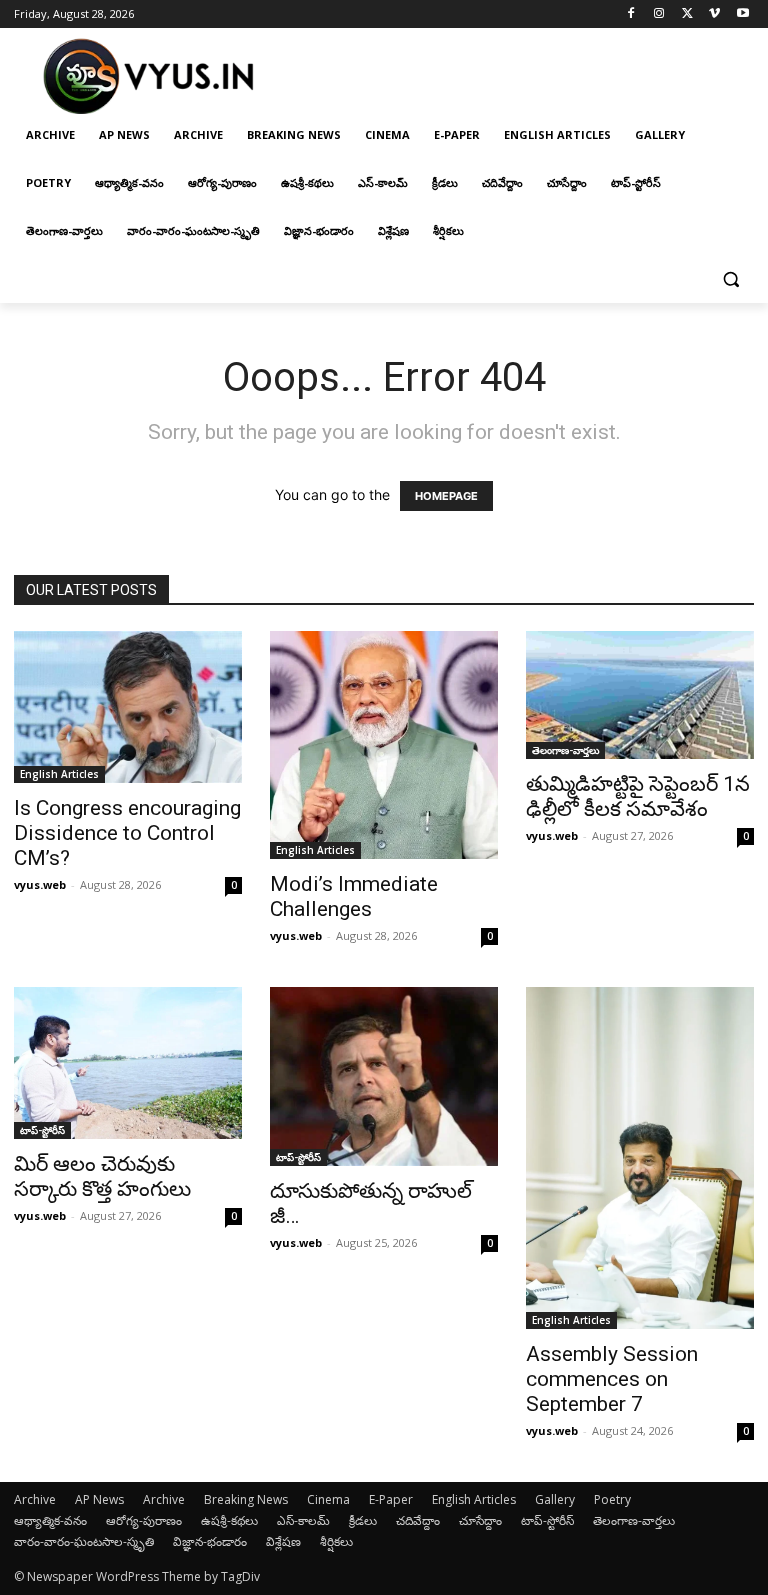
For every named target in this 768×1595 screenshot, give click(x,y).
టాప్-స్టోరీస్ (42, 1130)
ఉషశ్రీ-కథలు (229, 1520)
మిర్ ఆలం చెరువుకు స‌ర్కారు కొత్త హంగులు (102, 1176)
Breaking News (246, 1499)
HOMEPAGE (446, 496)
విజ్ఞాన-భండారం (210, 1541)
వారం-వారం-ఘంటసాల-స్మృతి (84, 1541)
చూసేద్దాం (480, 1520)
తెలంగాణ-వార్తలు (565, 750)
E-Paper (391, 1499)
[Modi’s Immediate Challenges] (384, 745)
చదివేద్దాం (418, 1520)
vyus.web (40, 884)
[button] (730, 279)
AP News (99, 1499)
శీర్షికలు (336, 1541)
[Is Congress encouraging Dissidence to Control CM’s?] (128, 707)
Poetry (612, 1499)
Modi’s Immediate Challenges (354, 896)
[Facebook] (631, 14)
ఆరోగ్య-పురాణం (144, 1520)
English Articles (59, 774)
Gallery (555, 1499)
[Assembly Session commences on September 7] (640, 1158)
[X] (687, 14)
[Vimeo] (714, 14)
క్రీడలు (363, 1520)
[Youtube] (742, 14)
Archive (35, 1499)
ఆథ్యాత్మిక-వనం (50, 1520)
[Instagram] (659, 14)
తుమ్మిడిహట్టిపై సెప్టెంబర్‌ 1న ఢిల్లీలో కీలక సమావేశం (638, 796)
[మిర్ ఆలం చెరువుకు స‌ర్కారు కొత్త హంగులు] (128, 1063)
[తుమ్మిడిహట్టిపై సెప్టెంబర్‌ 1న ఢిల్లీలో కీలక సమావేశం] (640, 695)
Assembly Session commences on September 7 (612, 1379)
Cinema (328, 1499)
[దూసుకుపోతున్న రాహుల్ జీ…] (384, 1076)
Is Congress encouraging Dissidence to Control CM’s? (127, 833)
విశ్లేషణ (283, 1541)
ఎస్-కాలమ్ (303, 1520)
